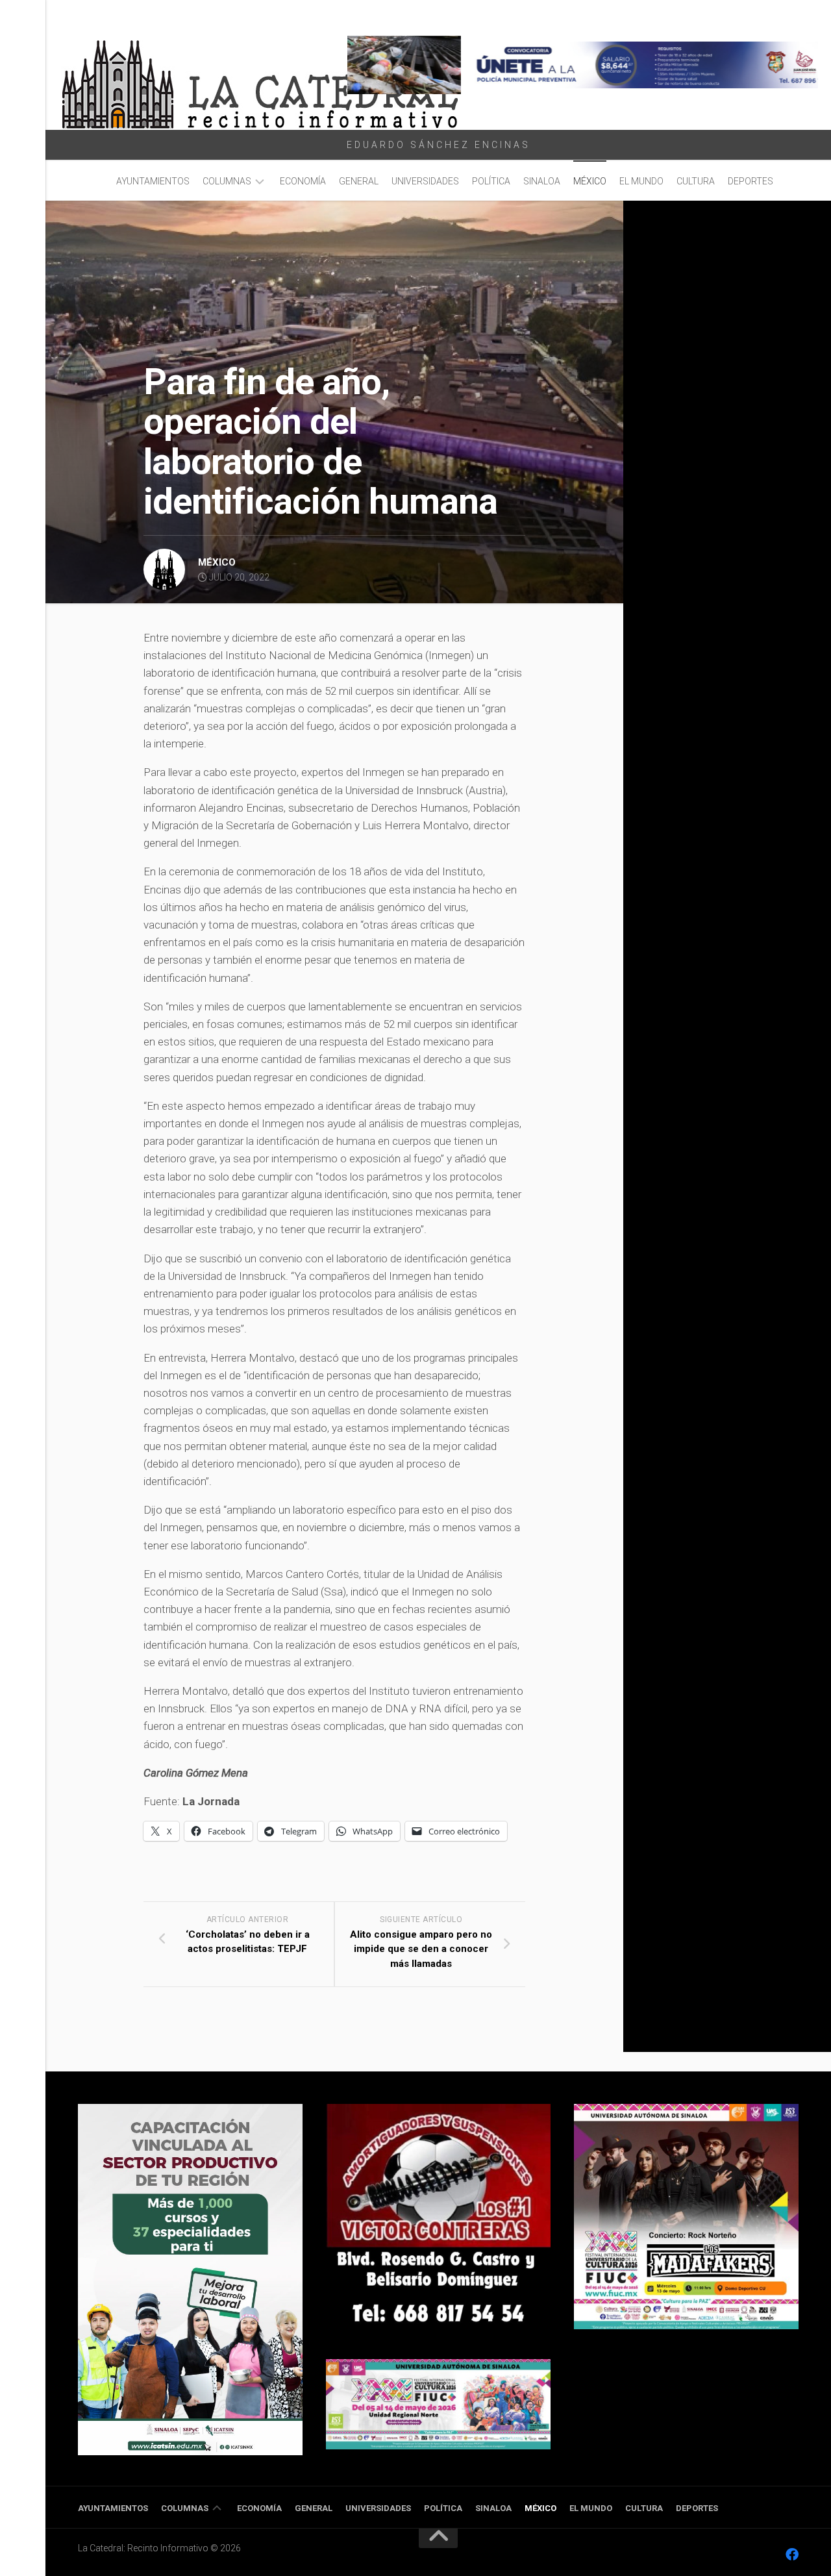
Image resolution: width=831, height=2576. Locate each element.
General (359, 181)
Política (491, 181)
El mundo (641, 181)
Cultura (696, 181)
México (590, 181)
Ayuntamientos (153, 181)
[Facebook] (792, 2555)
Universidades (425, 181)
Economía (303, 181)
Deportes (750, 181)
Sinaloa (542, 181)
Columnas (227, 181)
